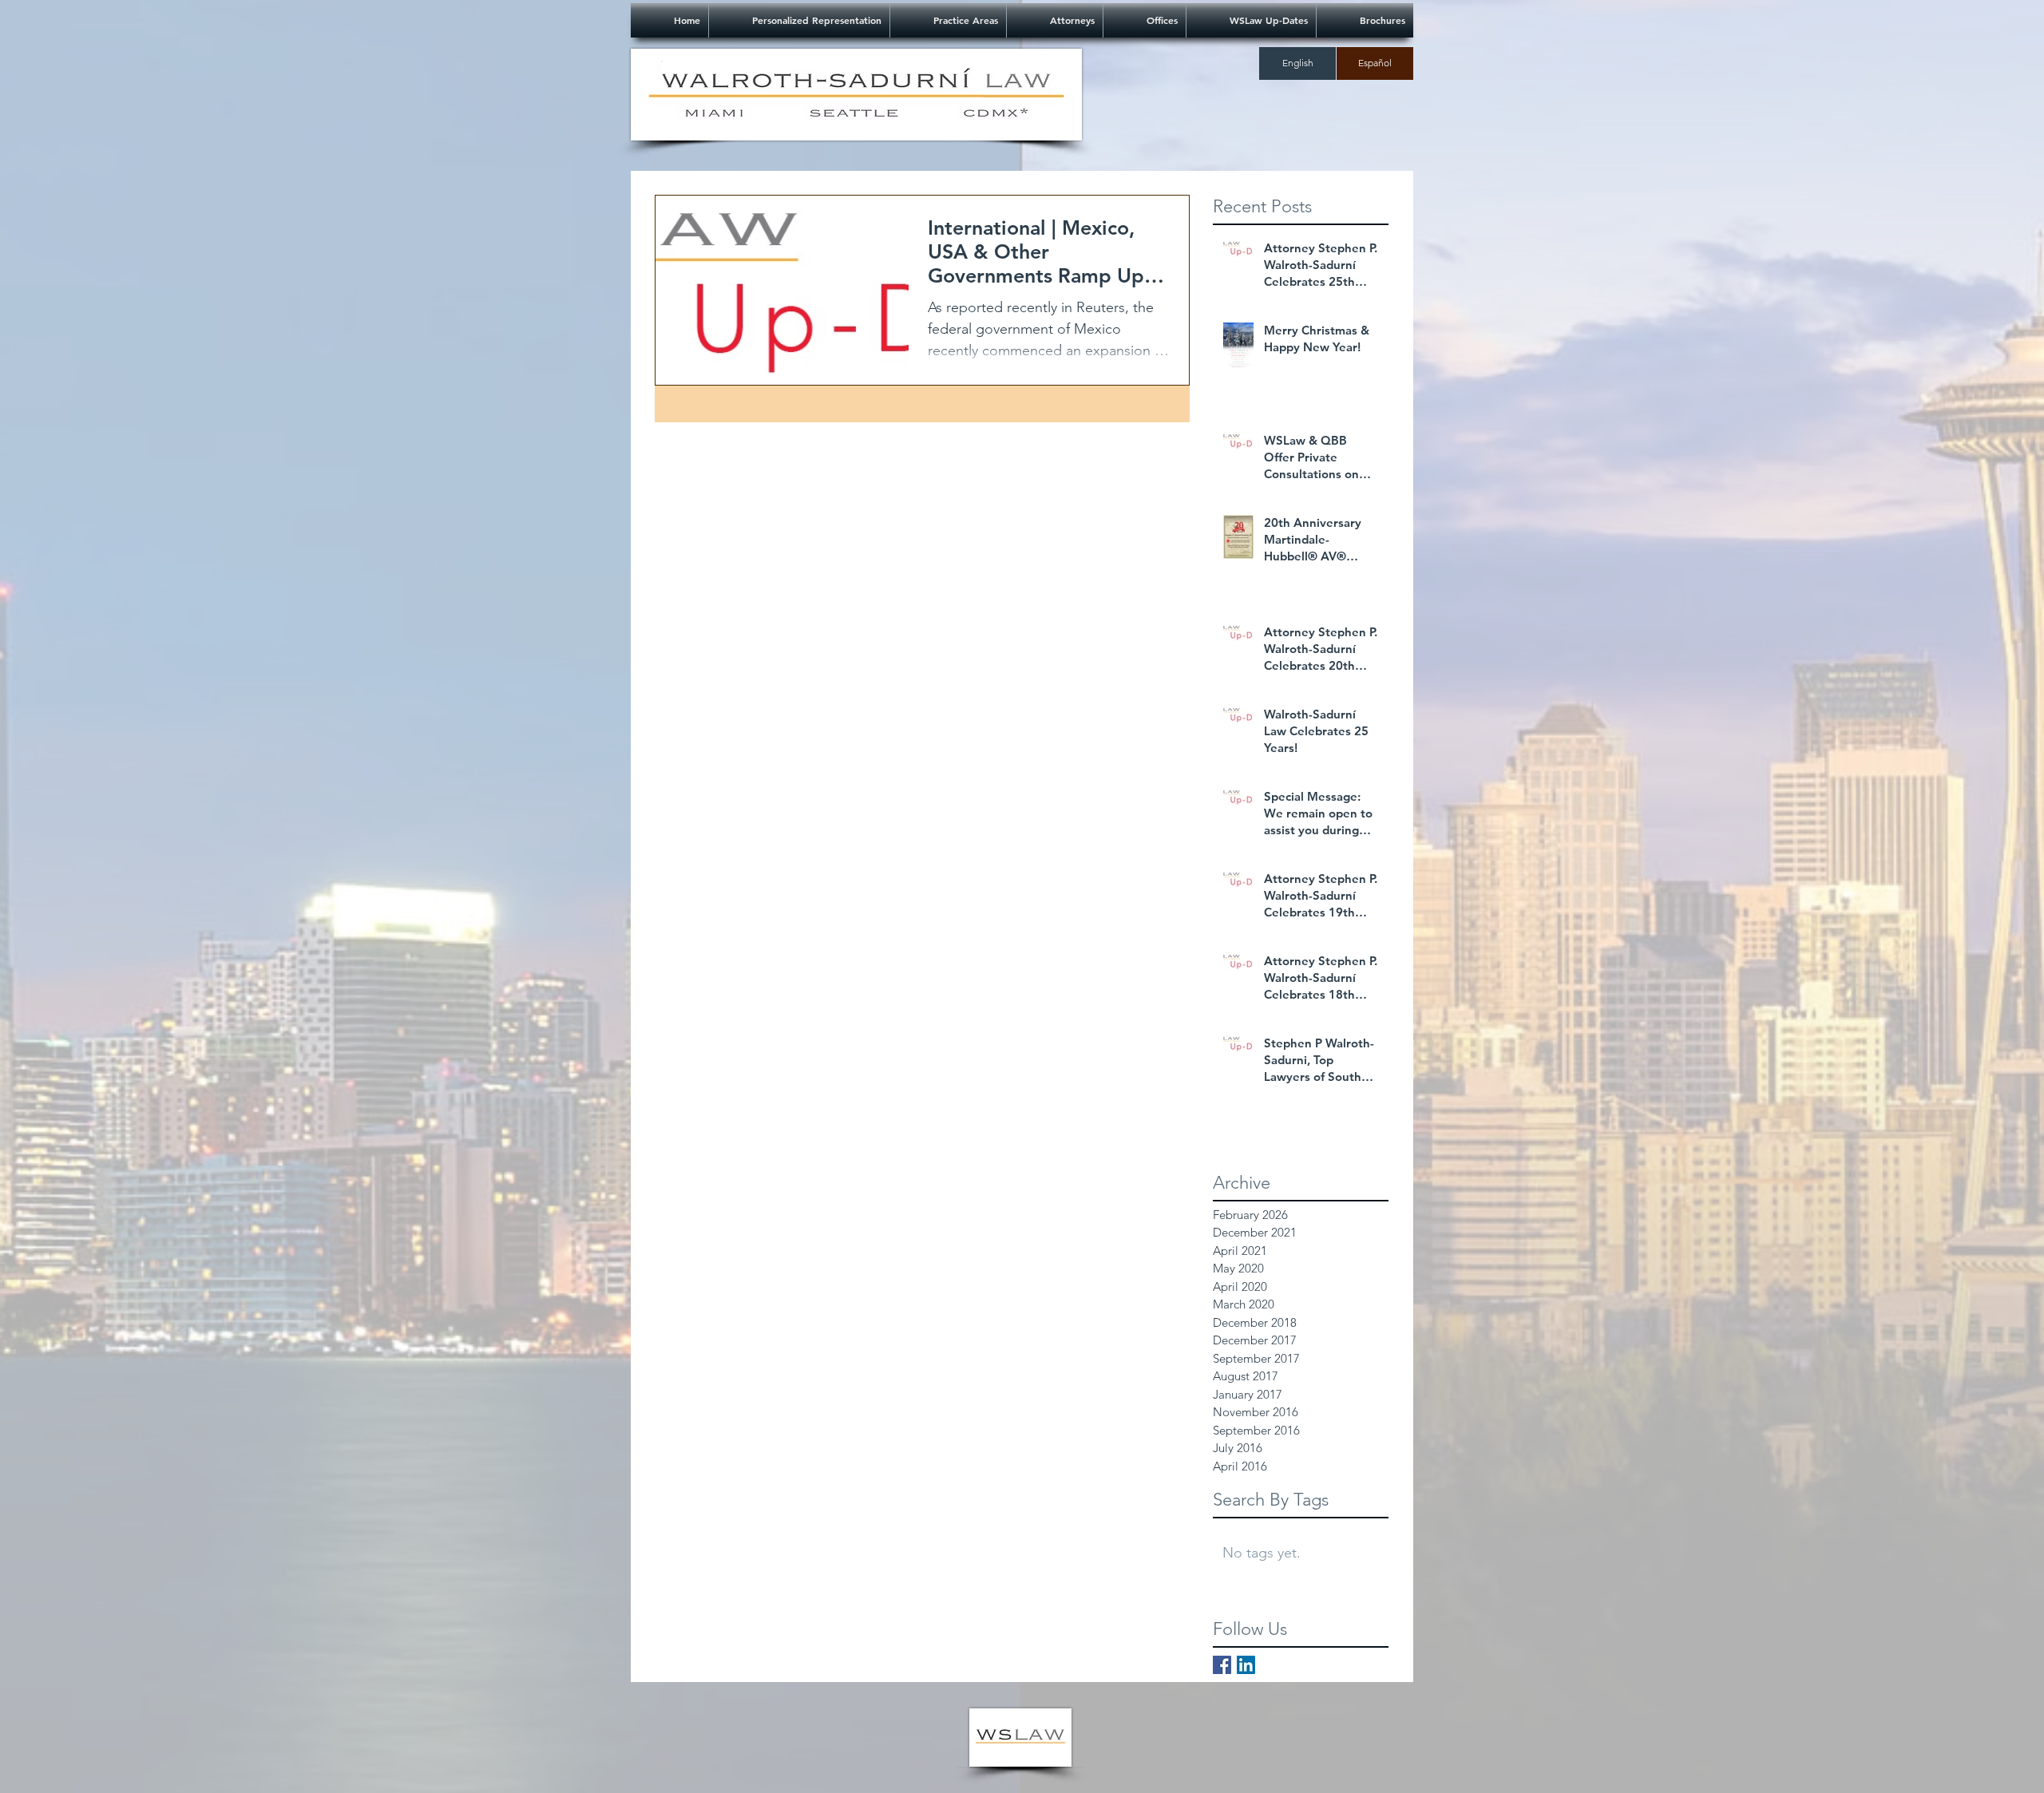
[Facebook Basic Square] (1222, 1665)
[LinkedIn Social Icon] (1246, 1665)
